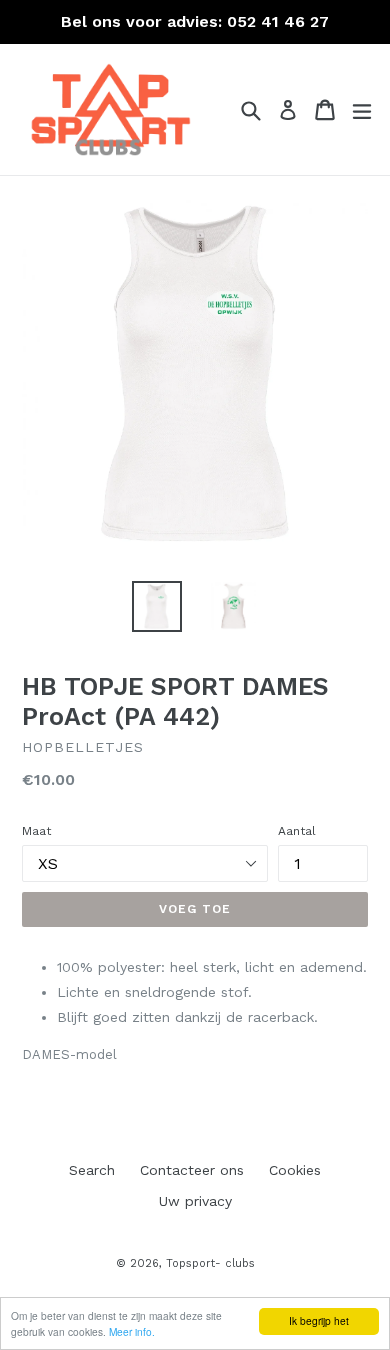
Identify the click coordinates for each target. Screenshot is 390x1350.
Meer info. (132, 1331)
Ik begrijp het (319, 1320)
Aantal (297, 831)
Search (92, 1170)
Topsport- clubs (210, 1263)
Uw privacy (195, 1201)
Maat (36, 831)
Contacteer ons (192, 1170)
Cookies (295, 1170)
